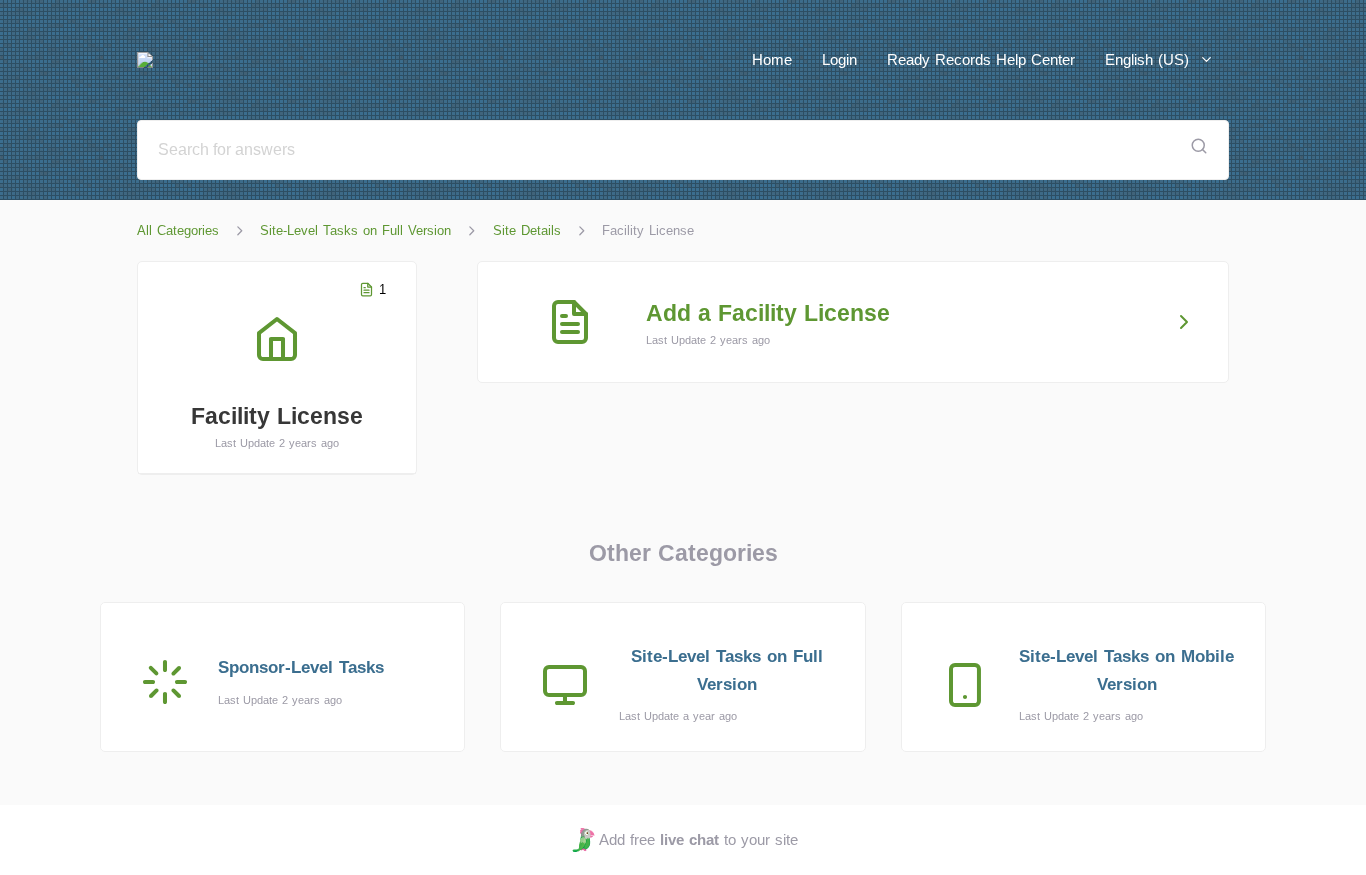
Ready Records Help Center (981, 59)
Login (839, 59)
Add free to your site (698, 839)
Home (772, 59)
